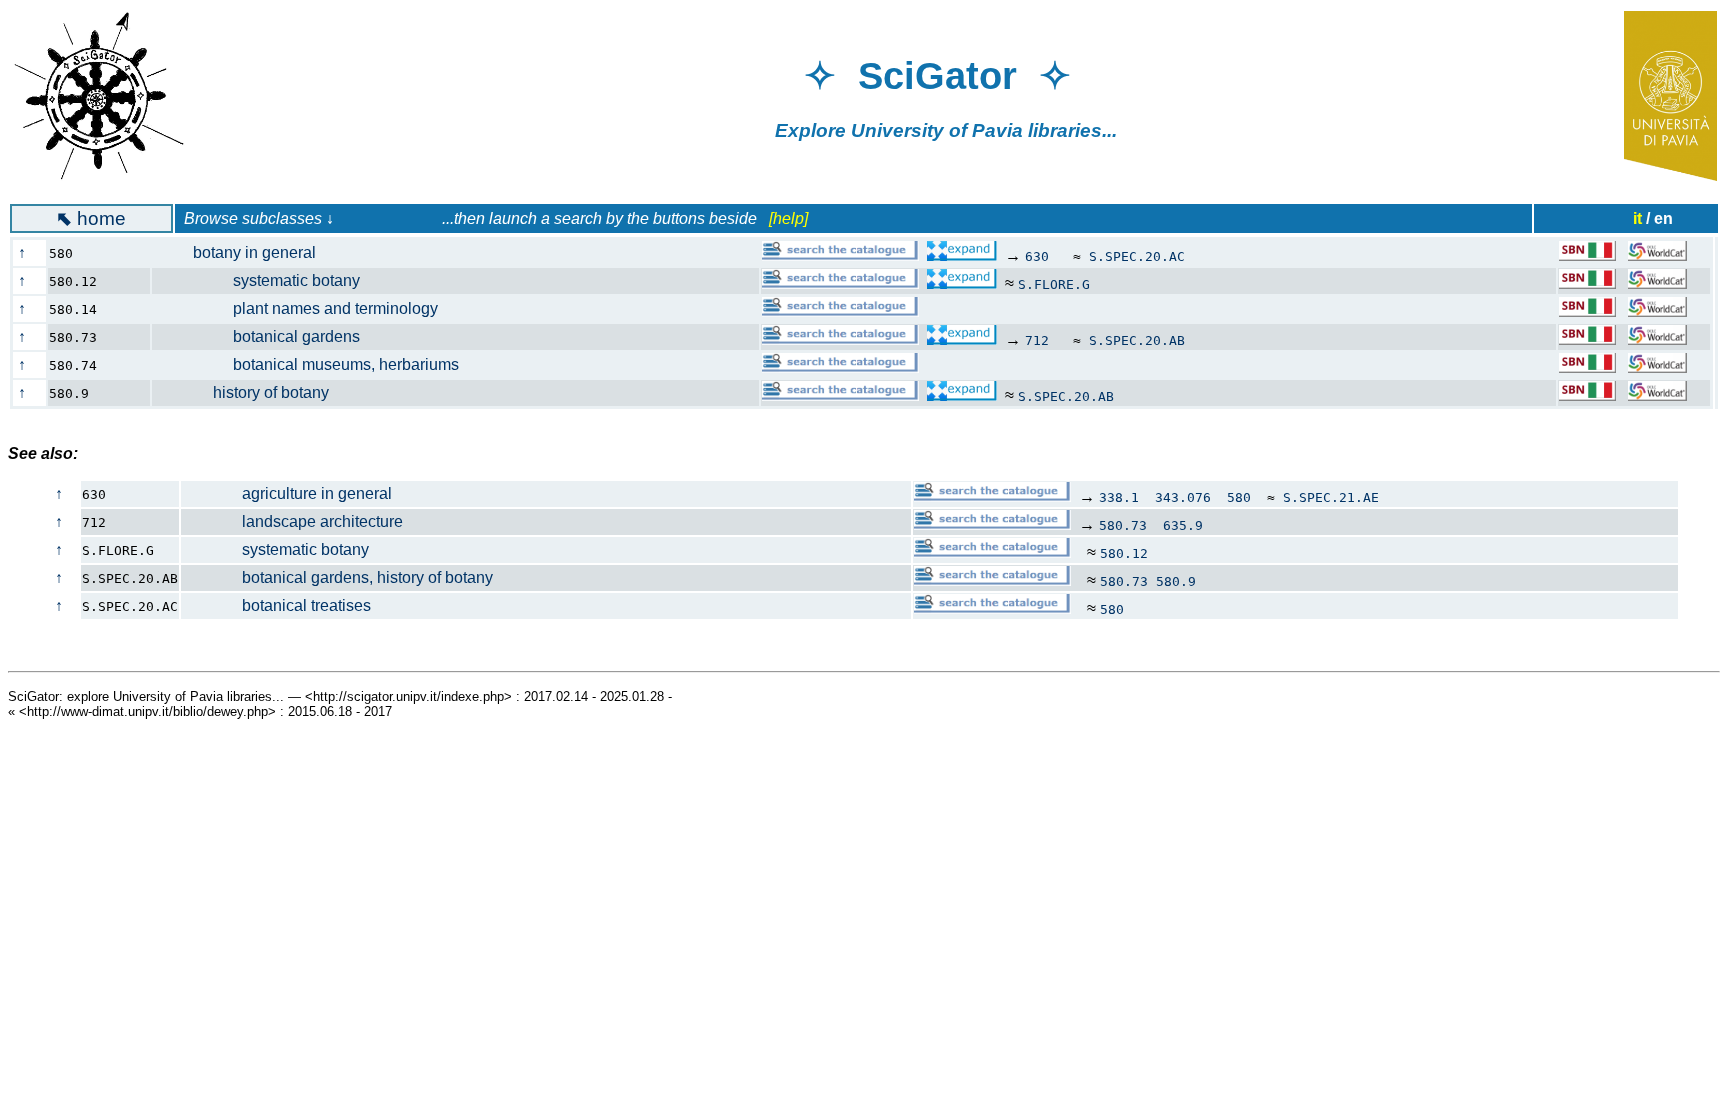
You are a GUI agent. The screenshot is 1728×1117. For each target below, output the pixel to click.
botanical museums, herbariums (316, 364)
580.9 (1176, 581)
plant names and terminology (305, 308)
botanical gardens (266, 336)
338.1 (1119, 497)
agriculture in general (287, 493)
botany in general (244, 252)
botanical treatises (276, 605)
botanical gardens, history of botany (337, 577)
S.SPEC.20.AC (1137, 256)
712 (1037, 340)
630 (1037, 256)
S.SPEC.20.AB (1137, 340)
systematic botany (266, 280)
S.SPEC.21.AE (1331, 497)
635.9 (1183, 525)
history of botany (251, 392)
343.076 (1183, 497)
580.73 (1123, 525)
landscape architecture (292, 521)
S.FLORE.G (1054, 284)
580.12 (1124, 553)
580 (1239, 497)
